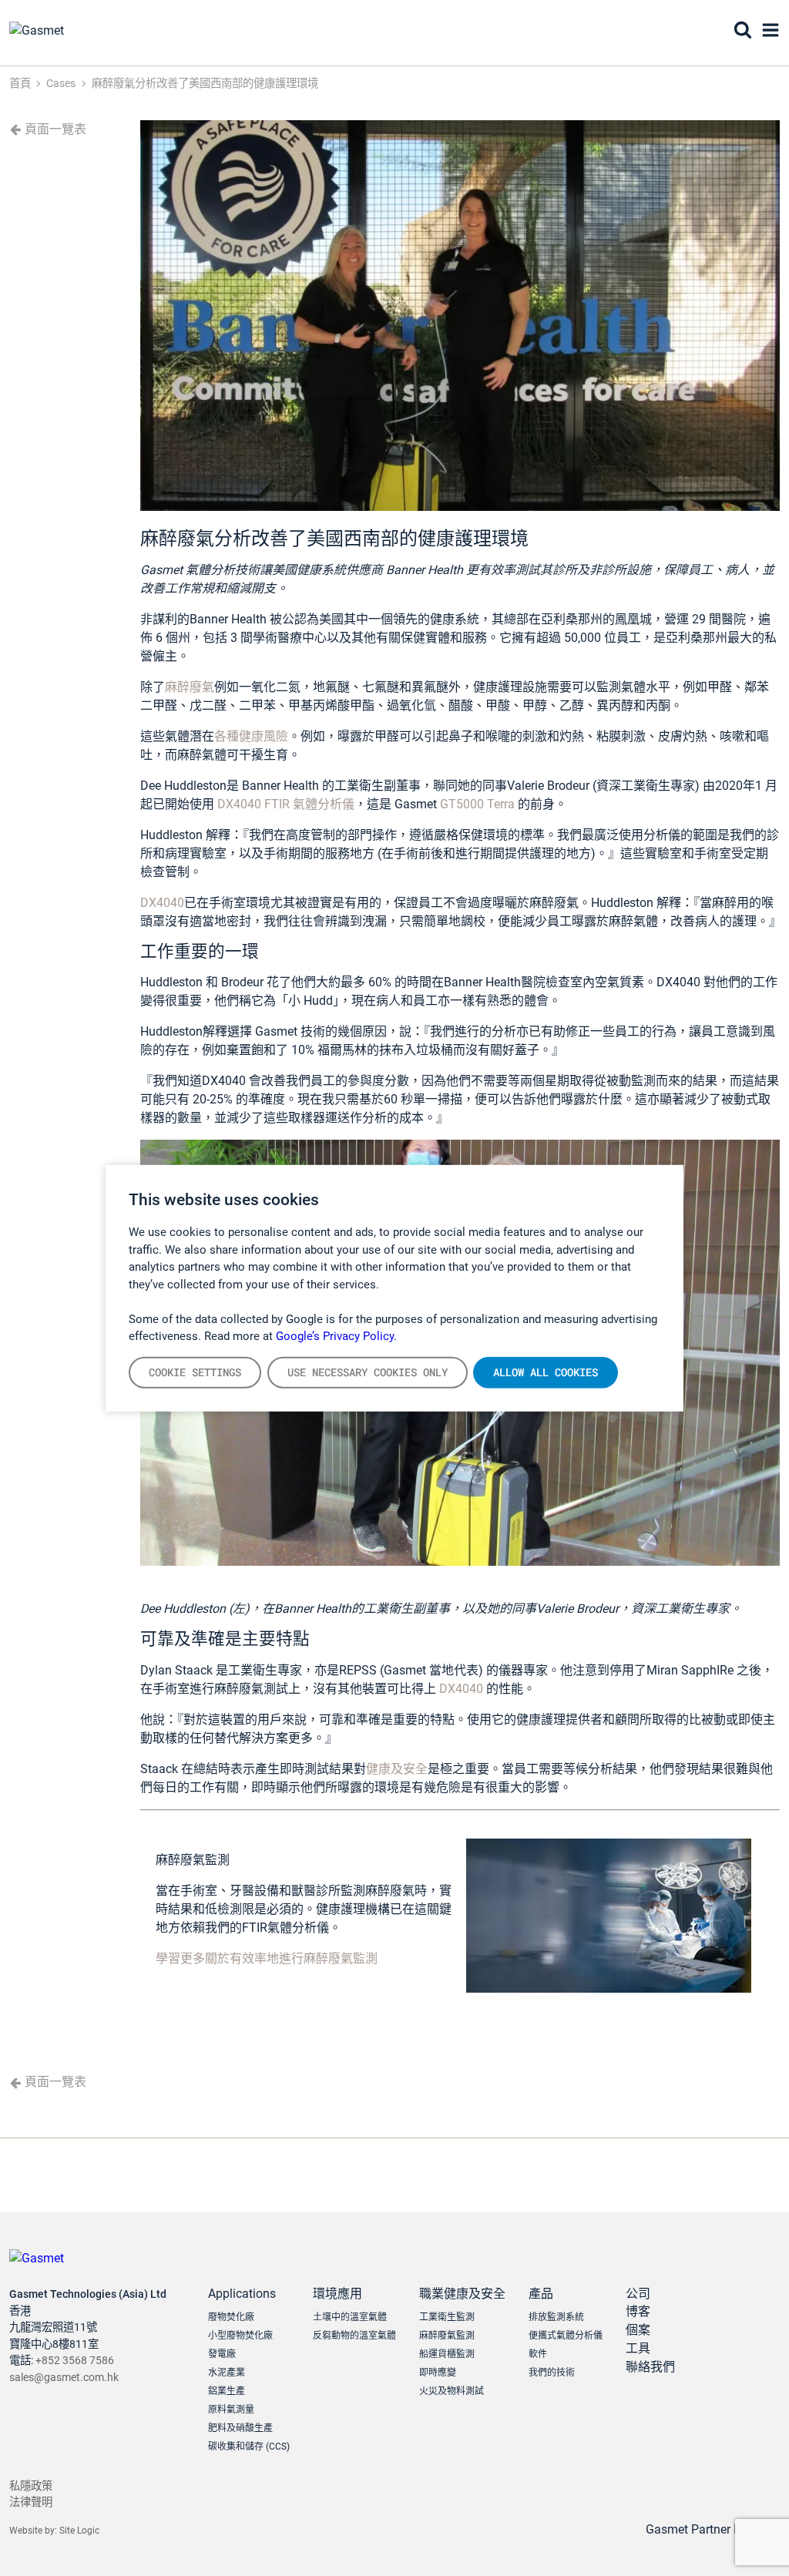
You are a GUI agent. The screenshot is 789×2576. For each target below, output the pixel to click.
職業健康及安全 (462, 2294)
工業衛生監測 (447, 2317)
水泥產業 (227, 2373)
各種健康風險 (251, 736)
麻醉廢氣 (190, 687)
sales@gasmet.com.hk (64, 2378)
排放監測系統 (556, 2317)
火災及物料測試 (452, 2391)
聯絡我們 (650, 2367)
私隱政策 (31, 2486)
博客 (638, 2311)
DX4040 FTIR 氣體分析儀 (284, 804)
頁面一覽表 (54, 129)
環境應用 (337, 2294)
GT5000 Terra (477, 804)
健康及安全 (397, 1769)
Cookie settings (195, 1372)
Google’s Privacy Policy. (336, 1336)
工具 (638, 2348)
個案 (638, 2330)
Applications (242, 2294)
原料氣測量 (231, 2410)
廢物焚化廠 (231, 2317)
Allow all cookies (546, 1372)
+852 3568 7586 (75, 2361)
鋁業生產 (227, 2391)
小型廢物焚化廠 (240, 2336)
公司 (638, 2294)
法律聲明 (31, 2502)
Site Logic (79, 2531)
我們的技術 (552, 2373)
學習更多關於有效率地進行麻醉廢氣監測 (267, 1958)
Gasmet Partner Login (707, 2529)
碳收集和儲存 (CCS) (249, 2447)
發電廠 (222, 2354)
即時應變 (438, 2373)
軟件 (538, 2354)
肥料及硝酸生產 (240, 2428)
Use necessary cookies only (368, 1372)
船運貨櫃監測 (447, 2354)
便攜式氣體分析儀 (566, 2336)
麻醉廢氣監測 (447, 2336)
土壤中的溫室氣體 (350, 2317)
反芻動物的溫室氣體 (354, 2336)
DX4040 (162, 903)
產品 (541, 2294)
